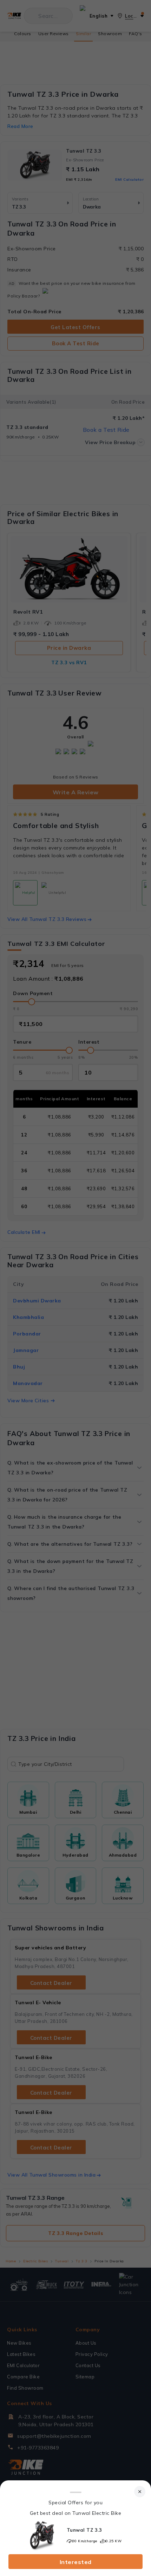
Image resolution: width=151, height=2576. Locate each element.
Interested (76, 2562)
